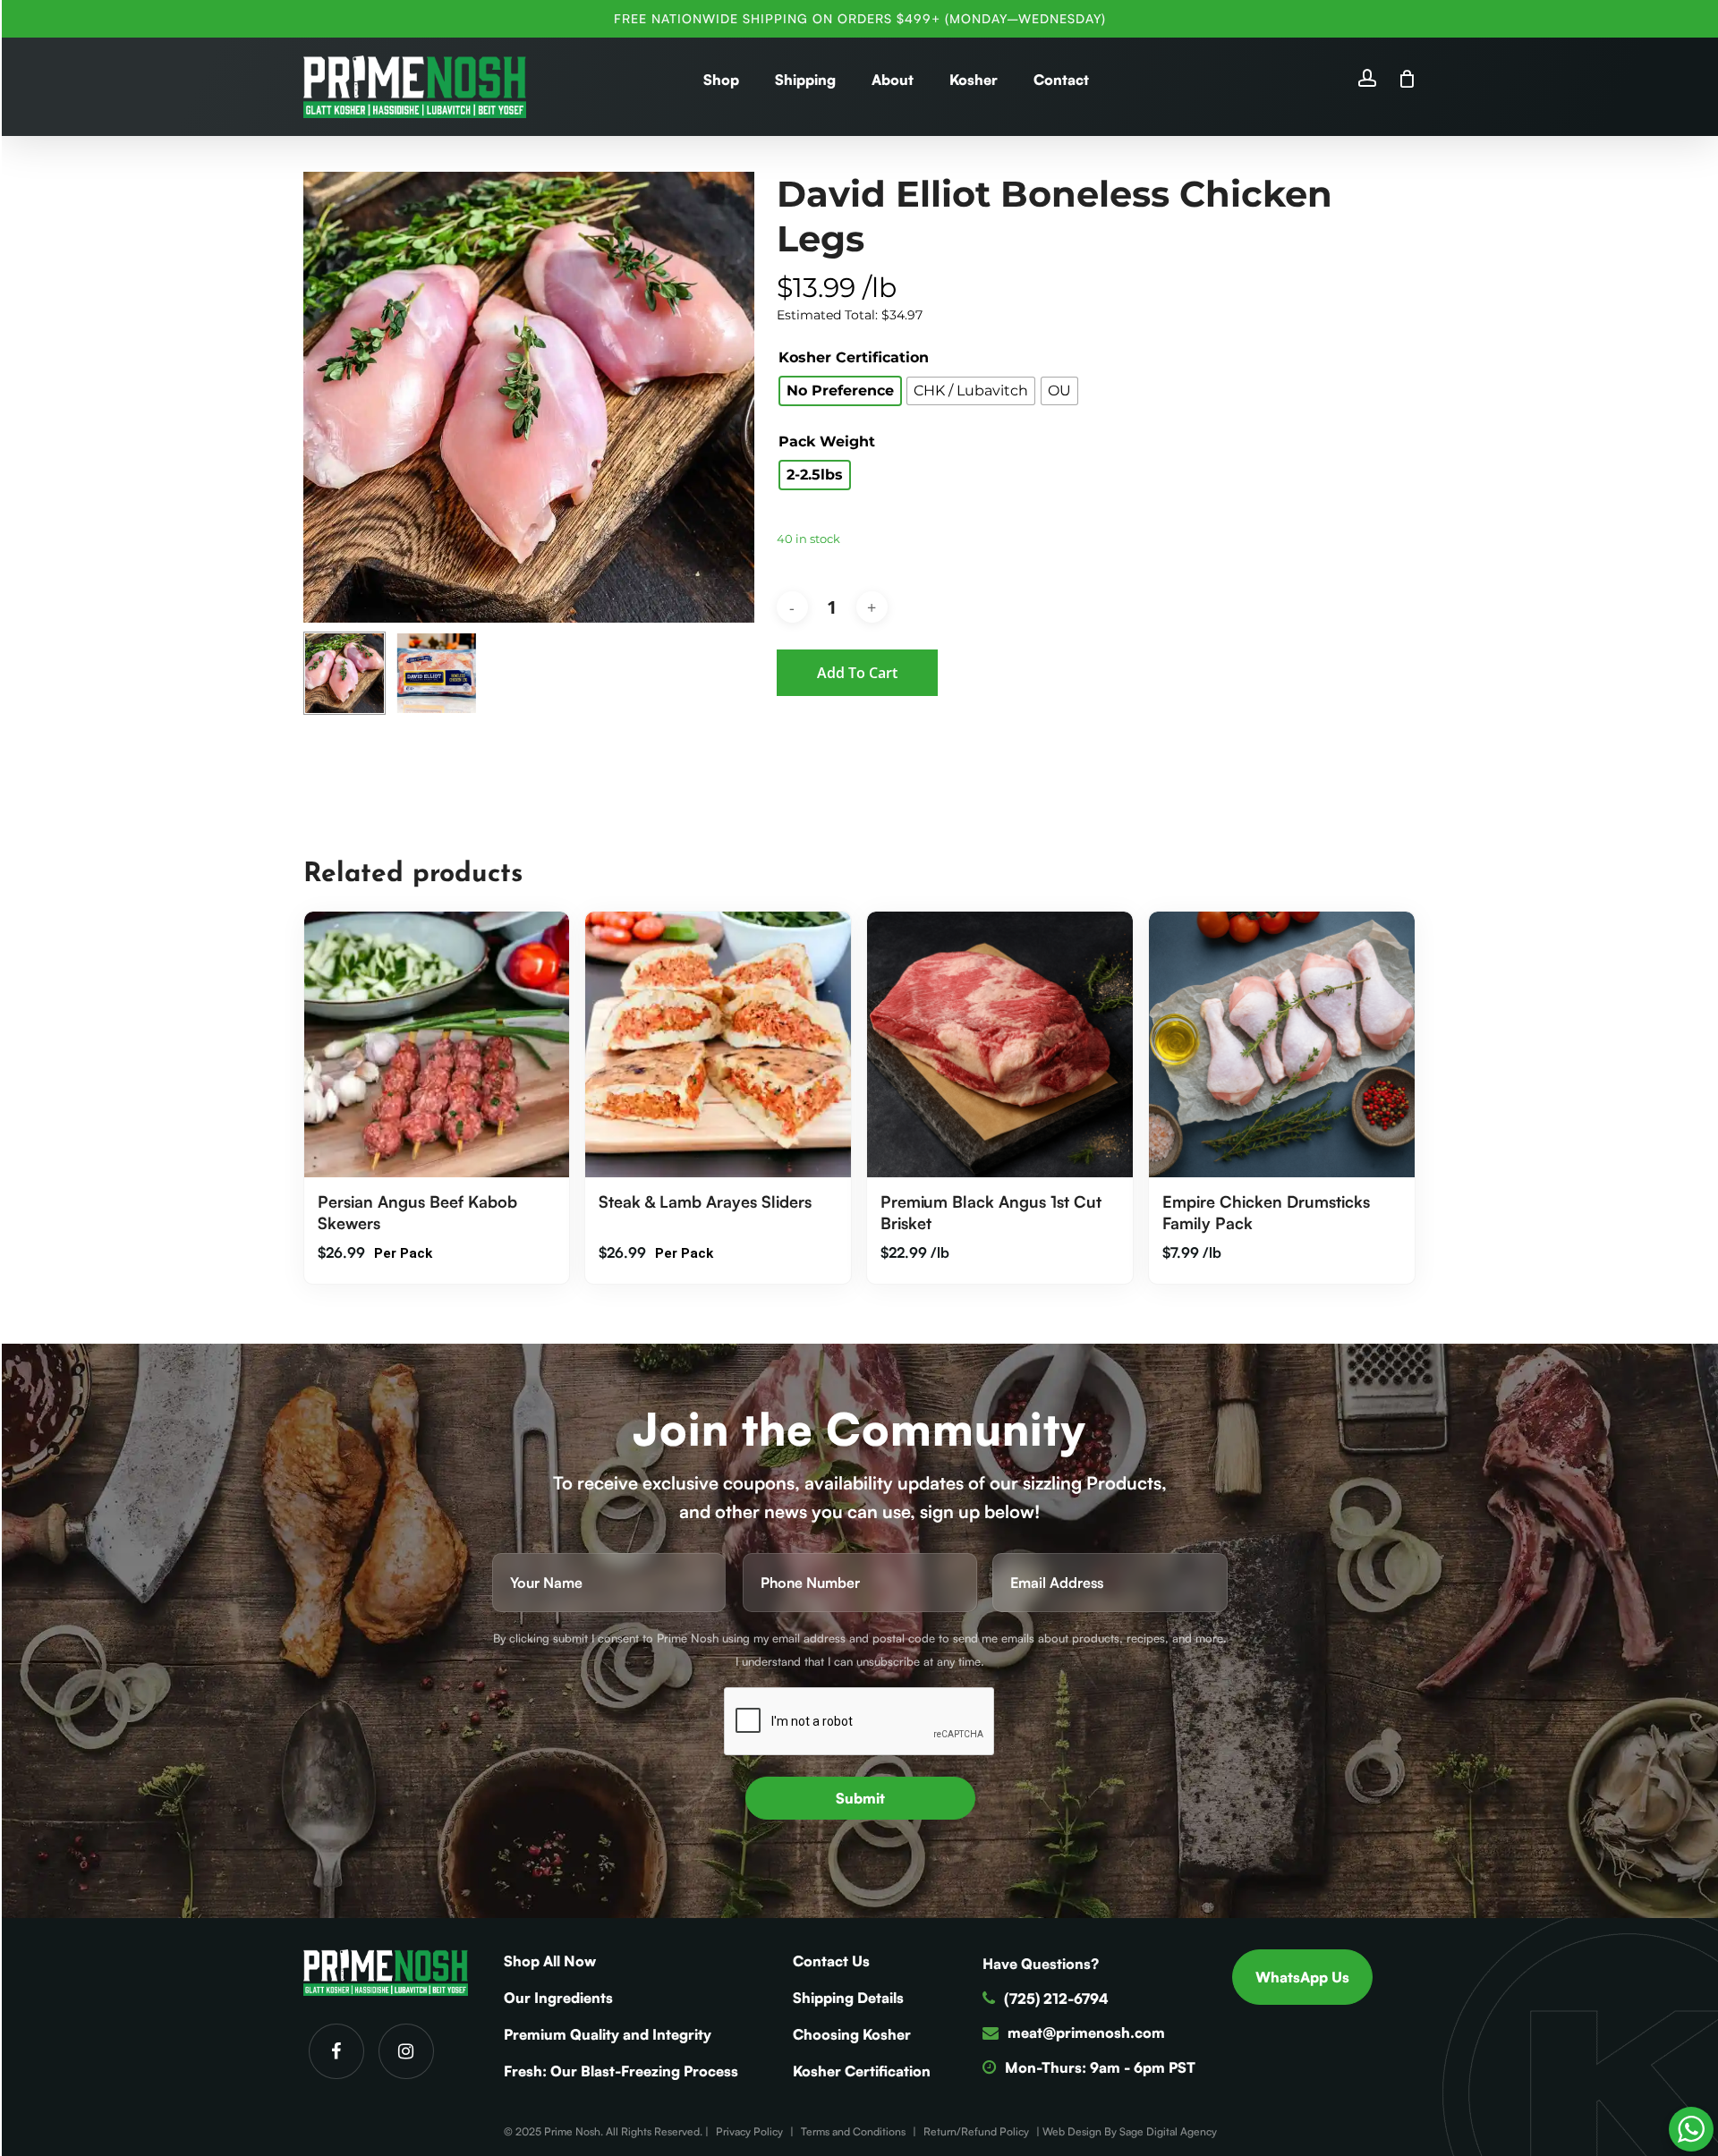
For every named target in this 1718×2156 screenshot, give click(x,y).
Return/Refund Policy (976, 2131)
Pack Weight (827, 442)
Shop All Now (550, 1961)
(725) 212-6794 (1056, 1999)
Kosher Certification (854, 358)
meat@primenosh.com (1086, 2033)
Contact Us (831, 1961)
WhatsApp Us (1302, 1977)
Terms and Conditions (853, 2131)
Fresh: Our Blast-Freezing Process (621, 2071)
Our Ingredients (558, 1998)
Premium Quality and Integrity (608, 2034)
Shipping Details (848, 1998)
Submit (860, 1798)
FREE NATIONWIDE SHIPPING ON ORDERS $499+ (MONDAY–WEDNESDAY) (860, 18)
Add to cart (857, 673)
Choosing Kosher (852, 2034)
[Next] (726, 674)
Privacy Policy (749, 2131)
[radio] (840, 391)
